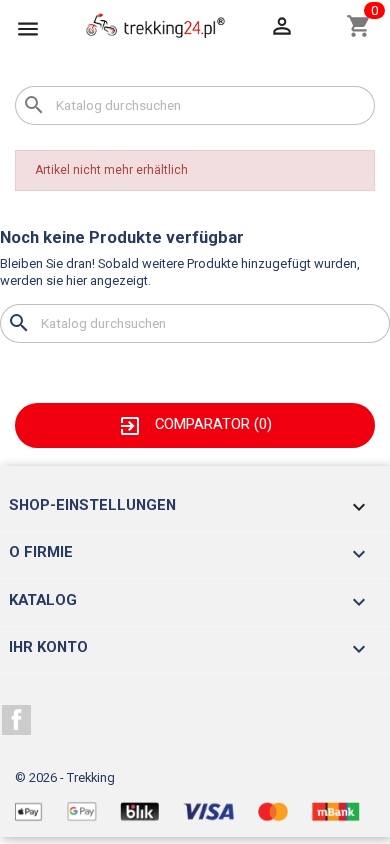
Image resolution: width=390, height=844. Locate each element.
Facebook (17, 720)
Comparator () (195, 424)
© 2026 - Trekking (65, 777)
